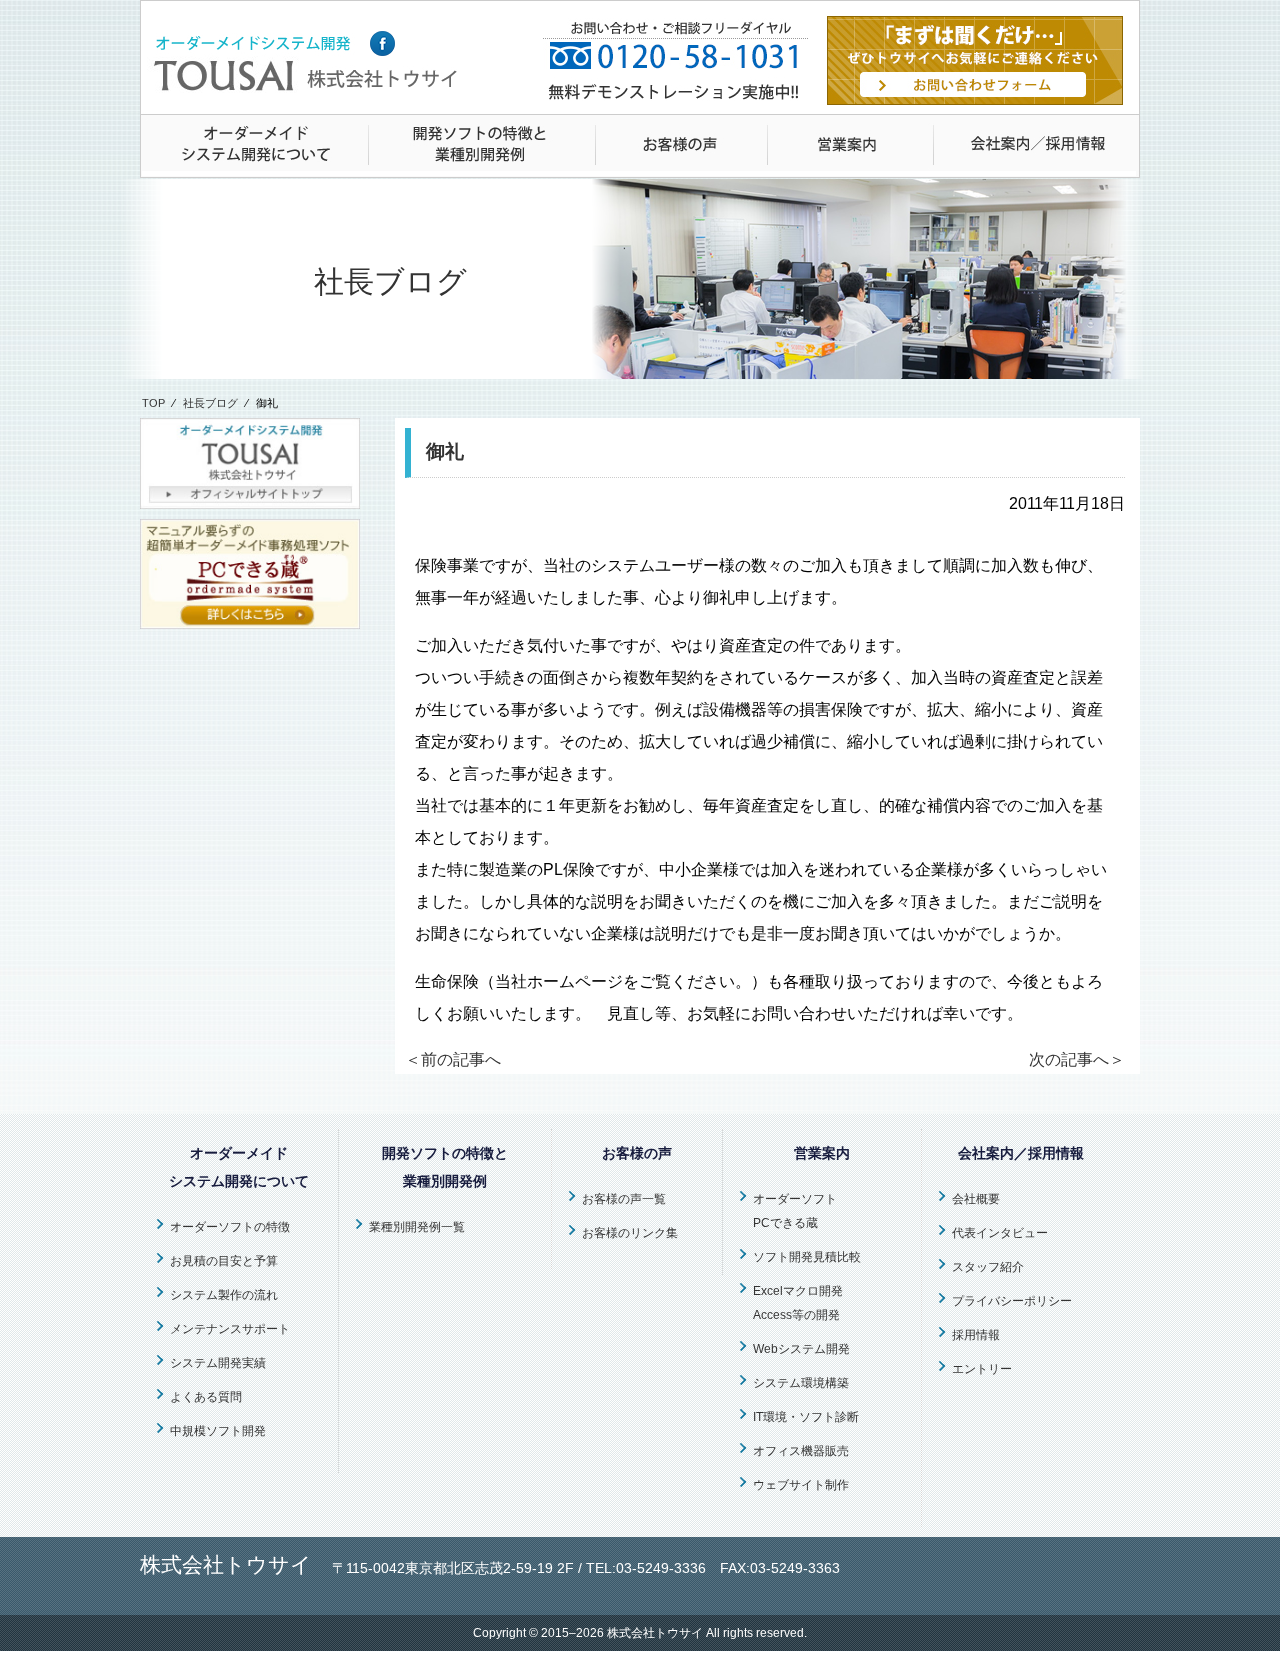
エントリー (982, 1369)
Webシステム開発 (801, 1349)
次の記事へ (1077, 1059)
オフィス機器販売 (801, 1451)
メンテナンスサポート (230, 1329)
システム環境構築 (801, 1383)
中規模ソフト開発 (218, 1431)
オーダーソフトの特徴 (230, 1227)
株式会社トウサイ (655, 1633)
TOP (153, 403)
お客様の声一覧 (624, 1199)
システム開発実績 (218, 1363)
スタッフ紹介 (988, 1267)
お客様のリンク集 (630, 1233)
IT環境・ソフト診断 (806, 1417)
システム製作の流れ (224, 1295)
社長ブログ (210, 403)
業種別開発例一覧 (417, 1227)
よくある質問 (206, 1397)
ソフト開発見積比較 (807, 1257)
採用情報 (976, 1335)
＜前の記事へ (453, 1059)
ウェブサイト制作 (801, 1485)
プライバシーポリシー (1012, 1301)
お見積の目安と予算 (224, 1261)
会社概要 (976, 1199)
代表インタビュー (1000, 1233)
